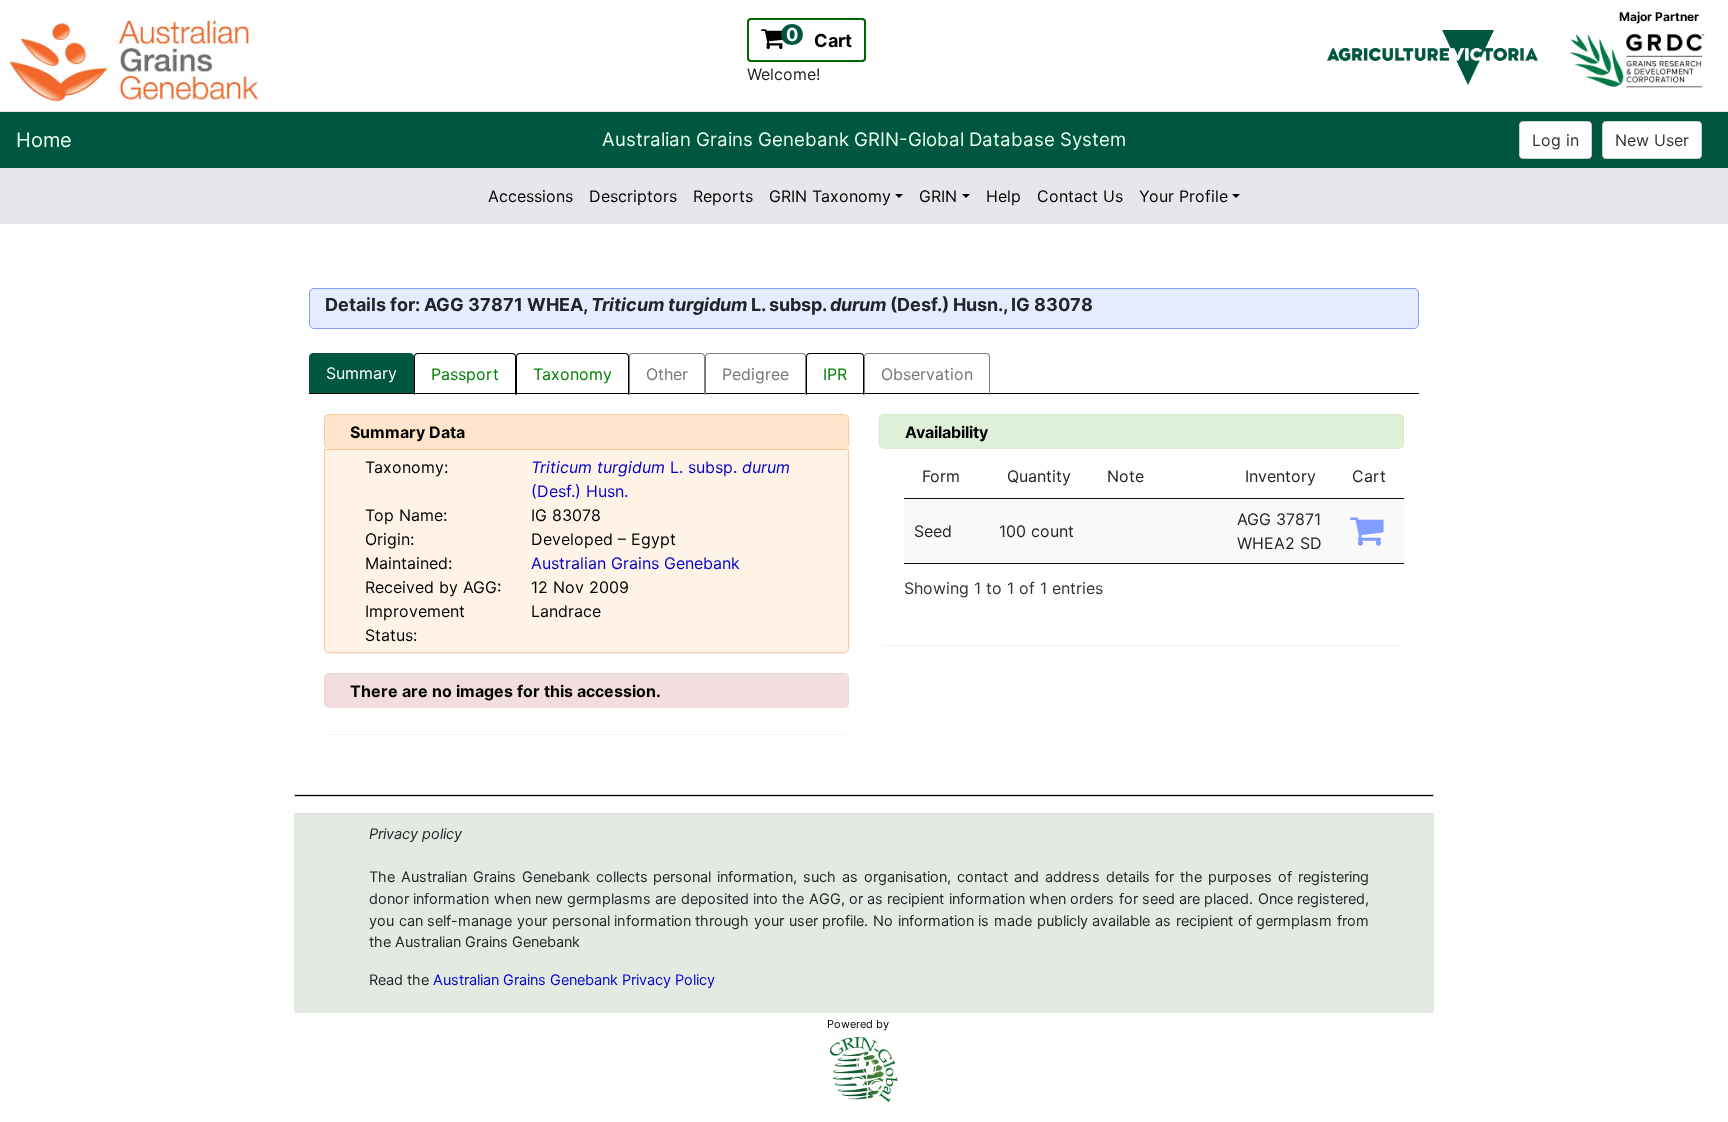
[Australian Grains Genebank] (136, 59)
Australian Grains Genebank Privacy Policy (574, 980)
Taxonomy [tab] (572, 374)
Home (44, 140)
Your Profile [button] (1183, 196)
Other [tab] (667, 374)
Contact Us (1080, 196)
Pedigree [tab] (755, 374)
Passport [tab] (465, 374)
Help (1003, 196)
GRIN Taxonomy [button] (830, 196)
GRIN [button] (938, 196)
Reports (723, 196)
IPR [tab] (835, 374)
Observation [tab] (927, 374)
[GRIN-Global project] (864, 1069)
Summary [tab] (361, 373)
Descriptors (633, 196)
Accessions (530, 196)
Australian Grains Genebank (635, 563)
